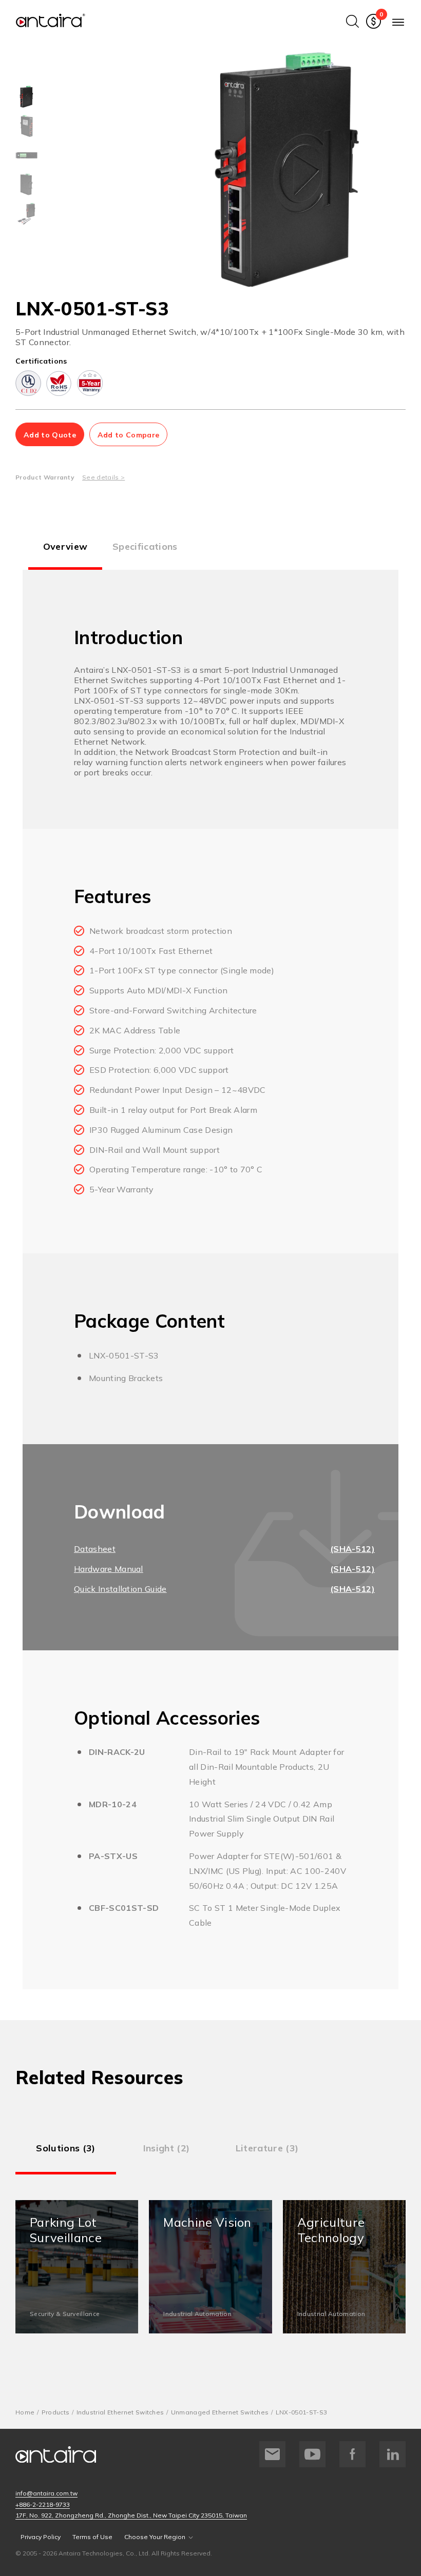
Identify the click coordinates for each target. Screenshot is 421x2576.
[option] (26, 97)
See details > (103, 477)
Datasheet (95, 1549)
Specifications (145, 546)
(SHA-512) (352, 1549)
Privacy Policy (41, 2537)
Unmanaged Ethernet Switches (220, 2412)
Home (25, 2412)
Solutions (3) (65, 2148)
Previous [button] (160, 170)
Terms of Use (92, 2537)
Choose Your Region (155, 2537)
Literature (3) (267, 2148)
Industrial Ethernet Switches (120, 2412)
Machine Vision (210, 2267)
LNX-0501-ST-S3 (301, 2412)
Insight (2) (167, 2148)
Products (56, 2412)
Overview (65, 546)
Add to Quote (50, 435)
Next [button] (413, 170)
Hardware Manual (109, 1569)
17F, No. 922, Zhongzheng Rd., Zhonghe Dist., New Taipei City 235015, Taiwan (131, 2515)
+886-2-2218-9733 (43, 2504)
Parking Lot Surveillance (77, 2267)
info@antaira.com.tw (46, 2493)
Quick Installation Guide (120, 1589)
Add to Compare (128, 435)
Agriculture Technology (344, 2267)
